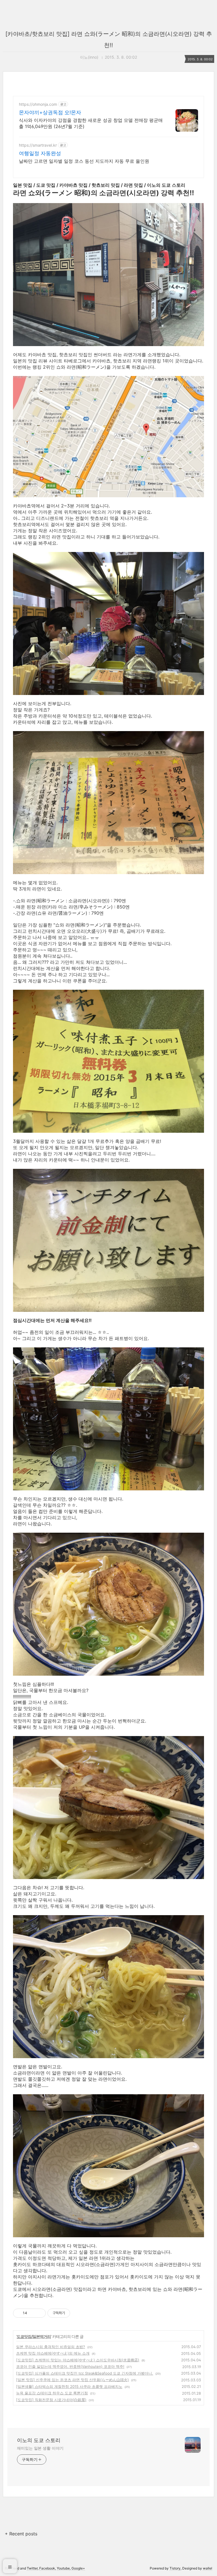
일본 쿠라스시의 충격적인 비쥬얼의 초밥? (51, 2347)
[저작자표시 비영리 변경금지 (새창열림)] (78, 2313)
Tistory (175, 2568)
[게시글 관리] (39, 2313)
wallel (208, 2568)
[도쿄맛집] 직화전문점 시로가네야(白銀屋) (51, 2400)
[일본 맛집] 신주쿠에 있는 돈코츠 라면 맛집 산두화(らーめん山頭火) (72, 2380)
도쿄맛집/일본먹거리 (34, 2336)
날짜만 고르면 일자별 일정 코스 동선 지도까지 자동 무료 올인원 (84, 161)
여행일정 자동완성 (40, 153)
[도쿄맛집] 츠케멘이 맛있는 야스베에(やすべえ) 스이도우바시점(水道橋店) (78, 2360)
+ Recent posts (21, 2534)
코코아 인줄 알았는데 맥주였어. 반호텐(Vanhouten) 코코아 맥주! (70, 2366)
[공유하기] (32, 2313)
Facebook (47, 2568)
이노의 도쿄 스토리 (39, 2440)
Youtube (63, 2568)
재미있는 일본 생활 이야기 (40, 2448)
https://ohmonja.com (38, 104)
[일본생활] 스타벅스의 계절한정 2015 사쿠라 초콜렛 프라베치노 (69, 2386)
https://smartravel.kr (38, 145)
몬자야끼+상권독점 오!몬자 (50, 112)
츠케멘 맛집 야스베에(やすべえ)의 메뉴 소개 (53, 2353)
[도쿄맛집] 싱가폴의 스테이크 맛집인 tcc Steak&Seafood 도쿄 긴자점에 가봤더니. (85, 2373)
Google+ (78, 2568)
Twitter (32, 2568)
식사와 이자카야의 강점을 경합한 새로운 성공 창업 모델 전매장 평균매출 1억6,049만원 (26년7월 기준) (91, 123)
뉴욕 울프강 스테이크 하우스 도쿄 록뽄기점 (52, 2393)
